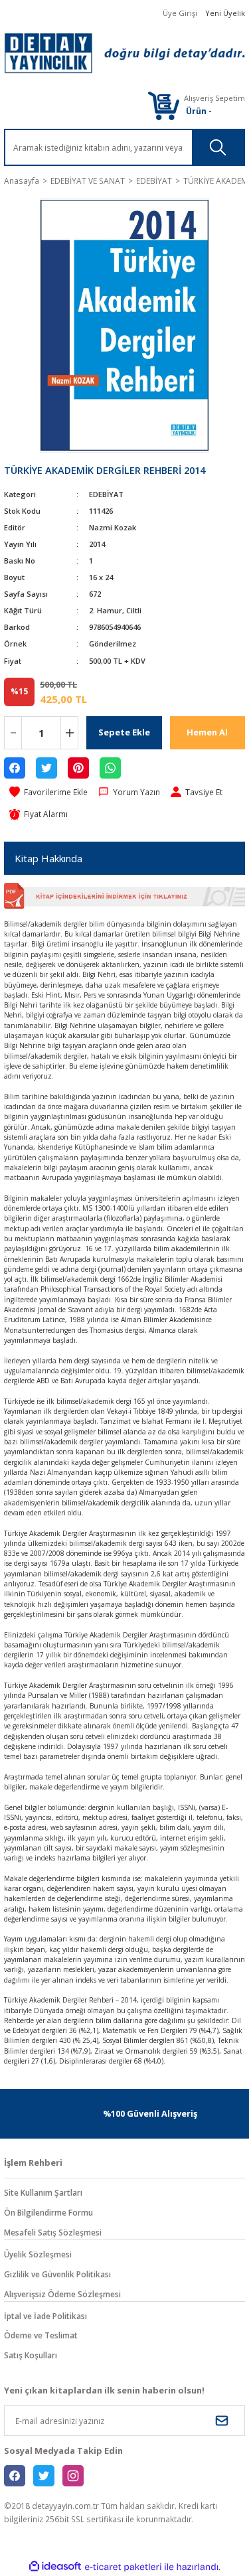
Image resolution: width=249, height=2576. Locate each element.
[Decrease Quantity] (13, 733)
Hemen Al (207, 732)
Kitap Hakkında (48, 858)
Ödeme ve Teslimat (41, 2335)
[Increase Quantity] (69, 733)
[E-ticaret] (123, 2567)
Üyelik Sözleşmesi (38, 2254)
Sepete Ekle (124, 732)
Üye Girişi (180, 13)
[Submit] (222, 2421)
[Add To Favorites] (48, 793)
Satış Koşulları (31, 2355)
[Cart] (163, 105)
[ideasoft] (55, 2567)
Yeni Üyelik (225, 13)
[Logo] (124, 53)
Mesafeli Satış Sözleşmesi (53, 2232)
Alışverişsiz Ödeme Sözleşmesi (62, 2294)
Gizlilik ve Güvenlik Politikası (57, 2274)
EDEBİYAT (106, 494)
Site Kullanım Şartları (43, 2192)
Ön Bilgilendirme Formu (48, 2212)
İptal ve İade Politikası (45, 2316)
